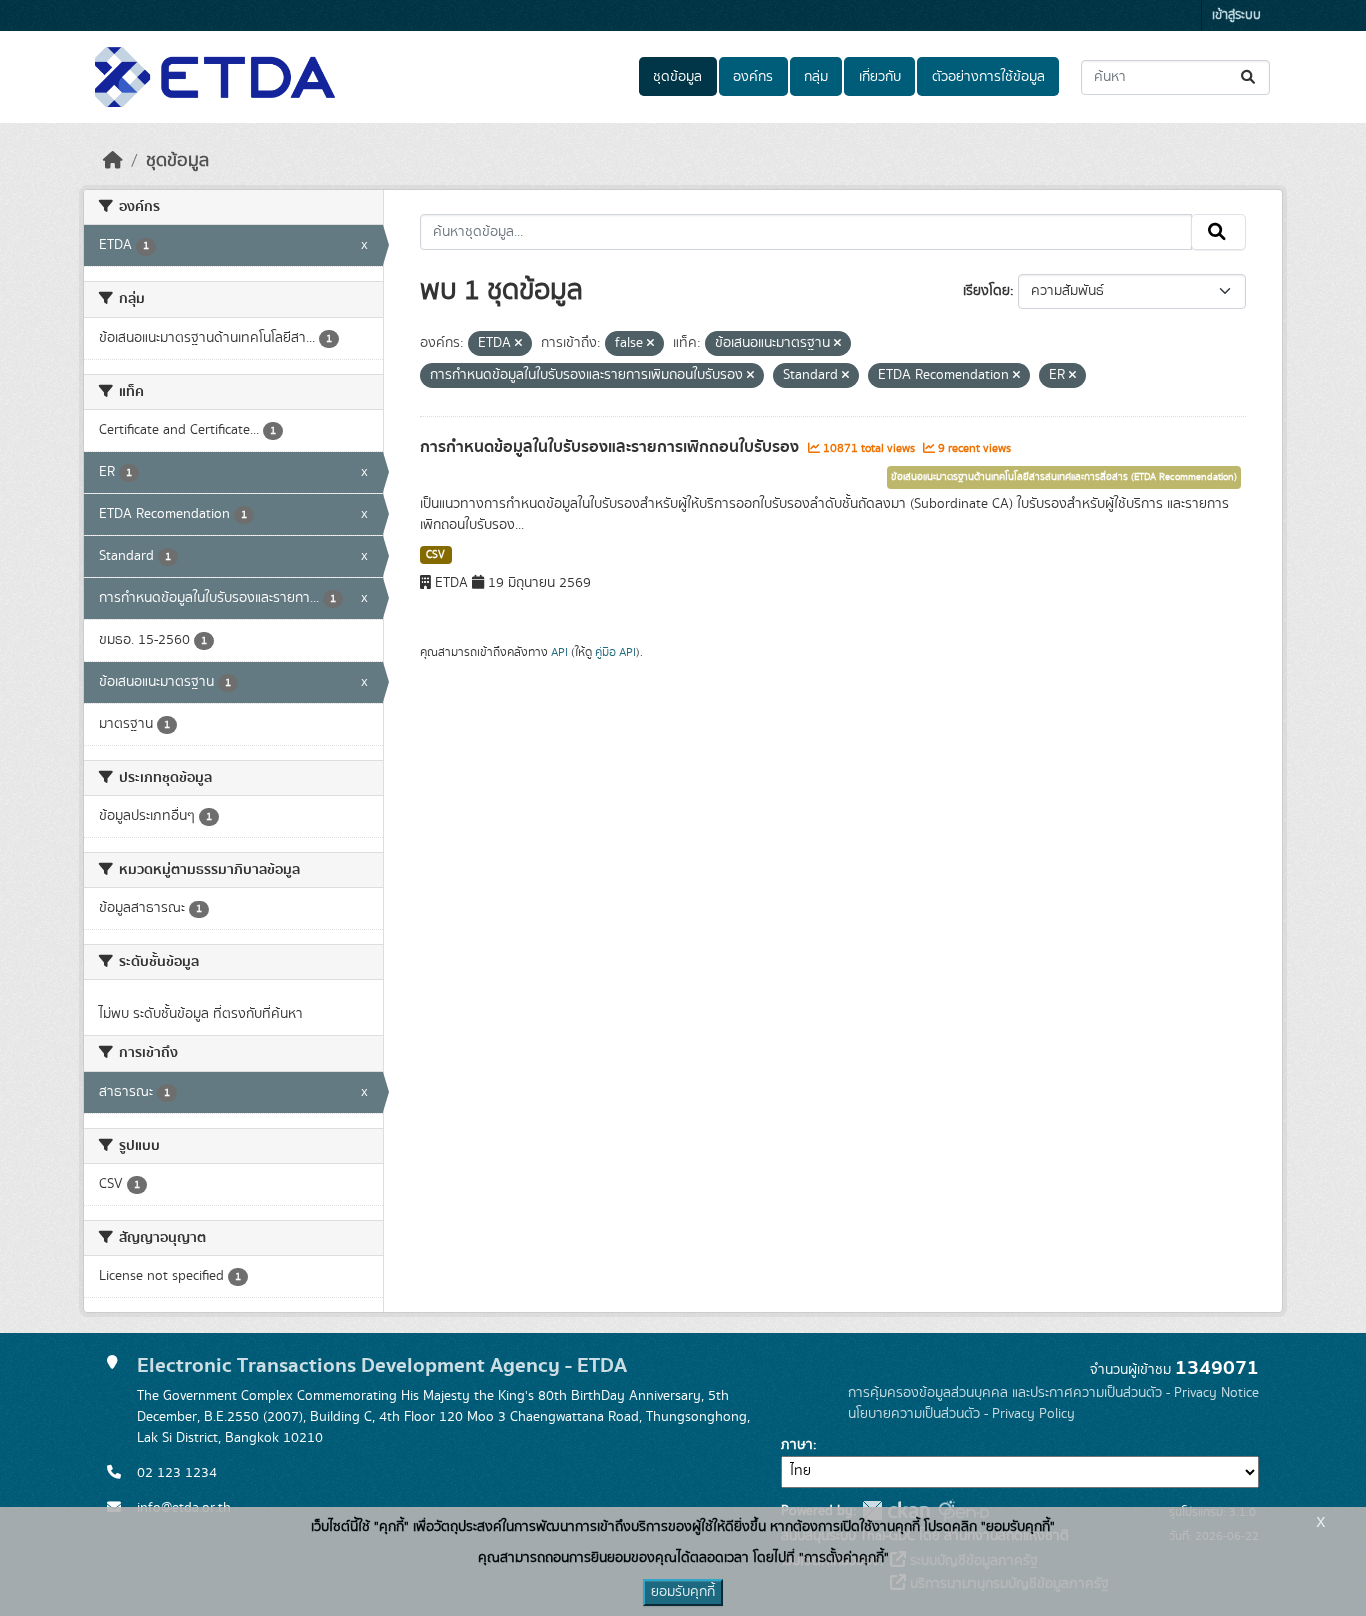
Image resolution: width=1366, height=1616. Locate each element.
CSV (435, 555)
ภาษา (797, 1445)
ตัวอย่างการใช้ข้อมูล (988, 77)
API (559, 652)
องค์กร (753, 77)
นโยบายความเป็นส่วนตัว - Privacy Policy (961, 1414)
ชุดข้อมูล (677, 77)
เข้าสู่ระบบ (1236, 15)
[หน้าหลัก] (113, 161)
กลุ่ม (816, 77)
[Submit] (1249, 77)
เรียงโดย (986, 291)
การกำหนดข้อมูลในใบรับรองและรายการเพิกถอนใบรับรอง (611, 447)
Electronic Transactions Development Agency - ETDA (382, 1365)
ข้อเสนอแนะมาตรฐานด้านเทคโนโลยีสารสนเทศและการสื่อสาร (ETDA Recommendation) (1064, 477)
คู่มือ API (615, 652)
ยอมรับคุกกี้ (683, 1592)
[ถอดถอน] (518, 344)
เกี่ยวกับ (880, 77)
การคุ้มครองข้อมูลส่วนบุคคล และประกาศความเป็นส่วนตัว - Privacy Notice (1053, 1393)
